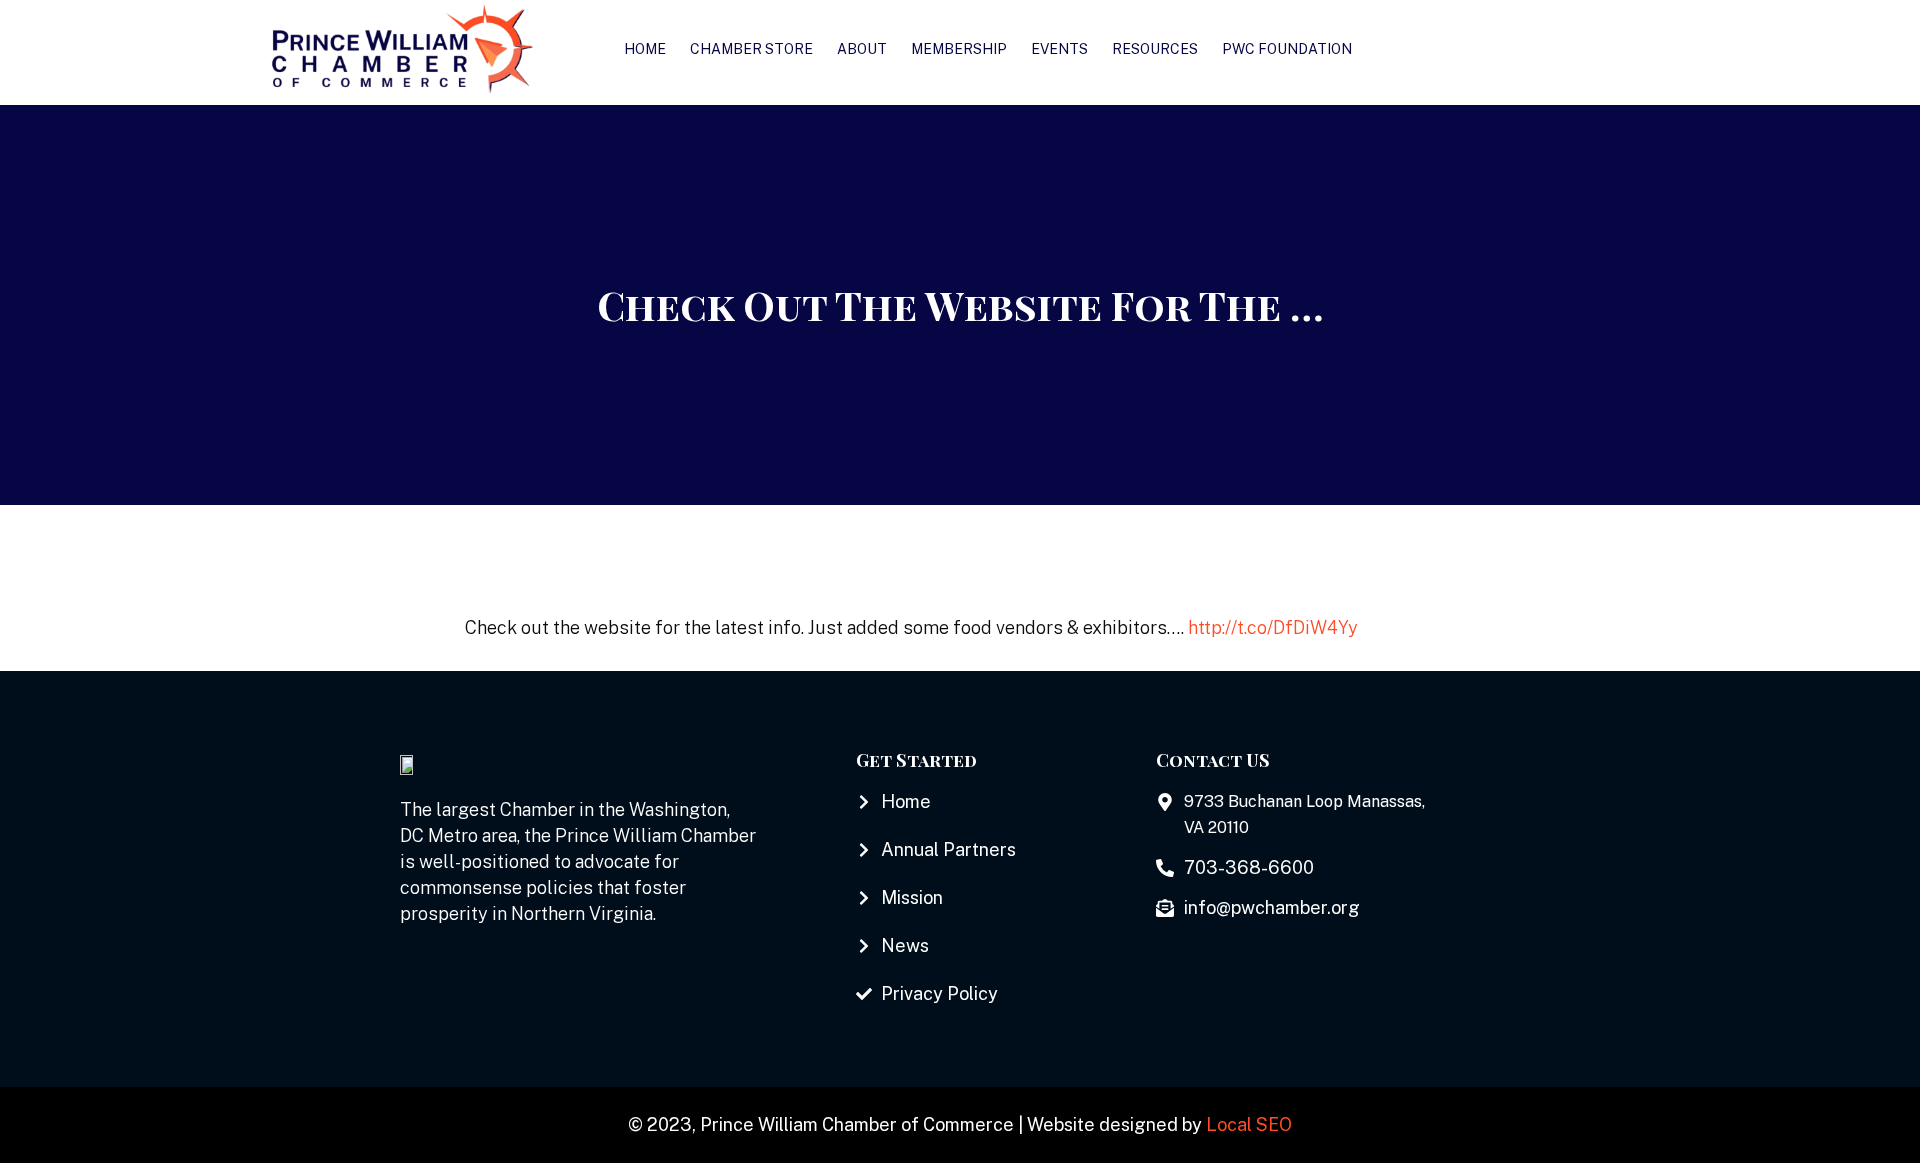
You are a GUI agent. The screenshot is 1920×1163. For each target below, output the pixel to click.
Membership (959, 49)
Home (645, 49)
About (862, 49)
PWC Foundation (1287, 49)
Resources (1155, 49)
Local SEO (1249, 1124)
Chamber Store (751, 49)
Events (1059, 49)
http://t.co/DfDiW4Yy (1273, 627)
